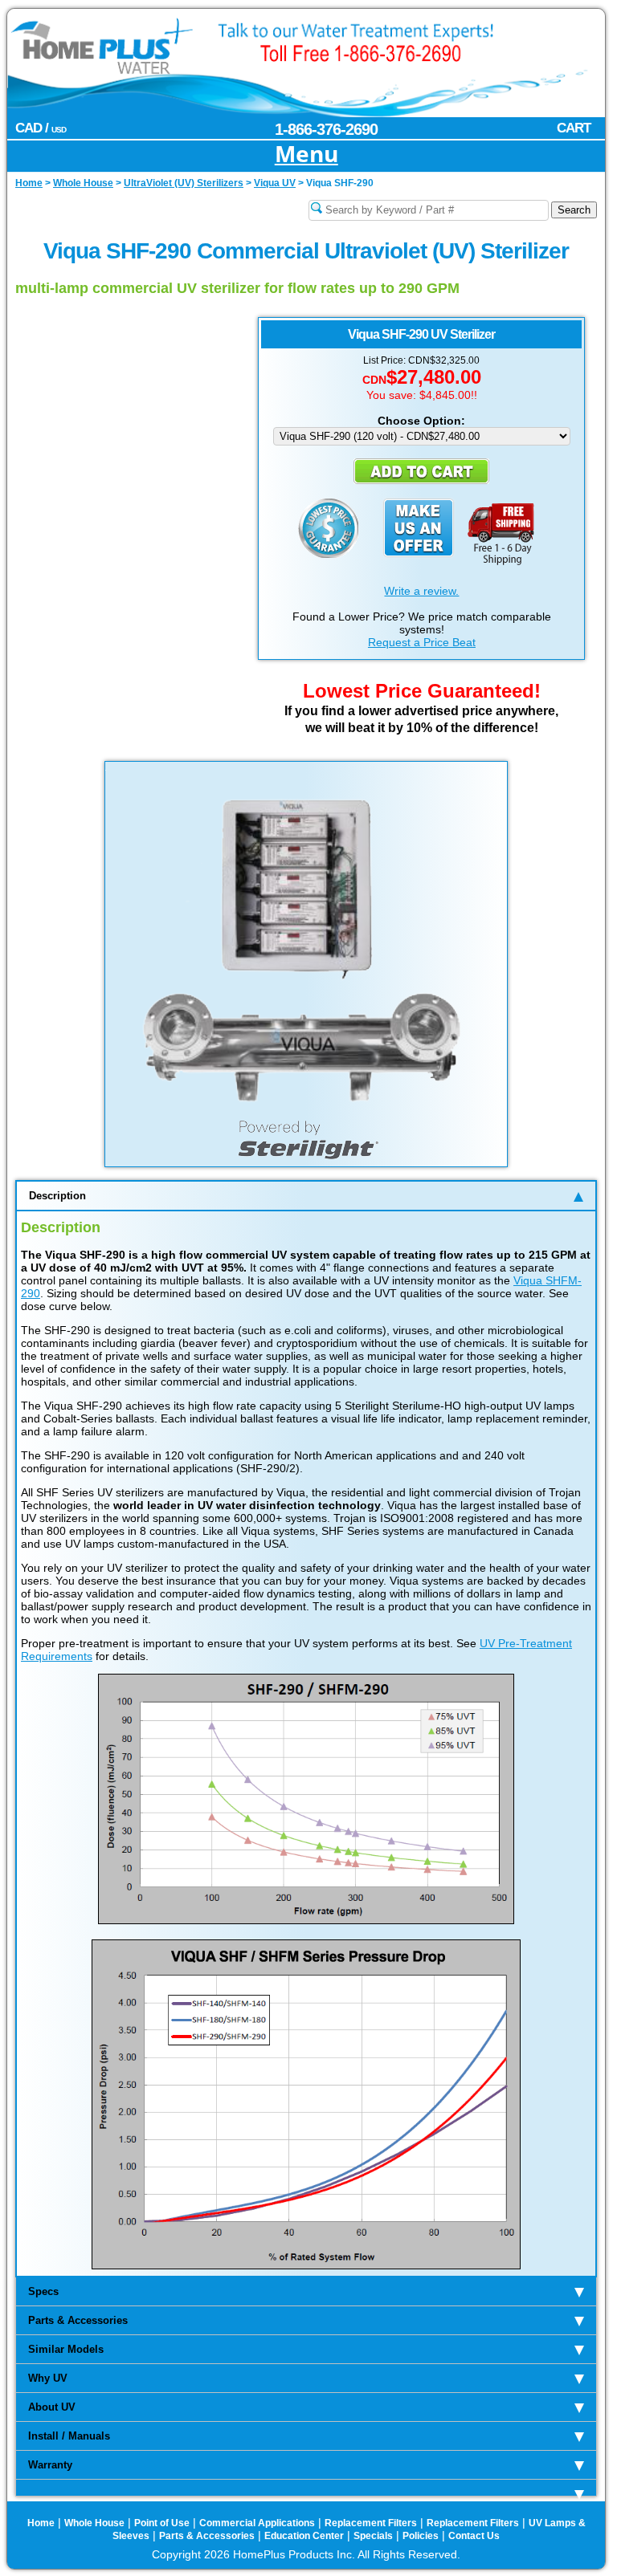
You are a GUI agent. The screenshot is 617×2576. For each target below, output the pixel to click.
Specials (373, 2536)
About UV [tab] (52, 2407)
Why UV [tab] (48, 2378)
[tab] (306, 2488)
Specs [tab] (43, 2291)
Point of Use (162, 2523)
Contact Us (474, 2536)
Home (41, 2523)
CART (574, 128)
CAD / (41, 128)
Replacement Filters (371, 2523)
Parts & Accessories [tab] (78, 2320)
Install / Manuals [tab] (69, 2436)
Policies (421, 2536)
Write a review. (421, 591)
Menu (306, 155)
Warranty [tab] (50, 2465)
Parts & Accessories (207, 2536)
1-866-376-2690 (326, 129)
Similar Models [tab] (66, 2349)
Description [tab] (57, 1196)
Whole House (94, 2523)
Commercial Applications (257, 2523)
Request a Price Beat (422, 642)
